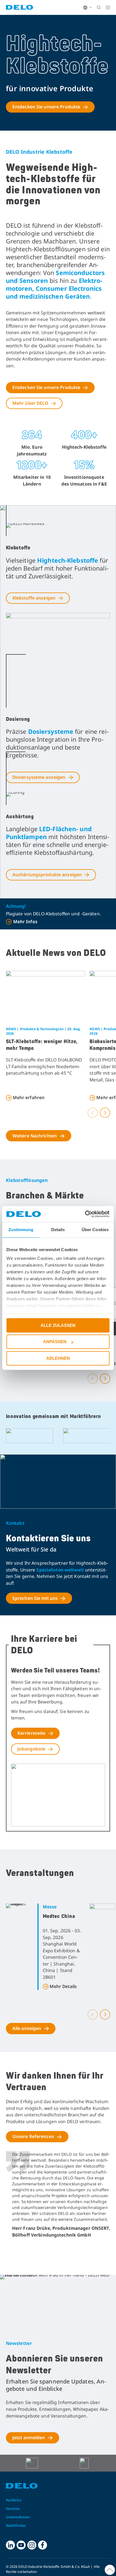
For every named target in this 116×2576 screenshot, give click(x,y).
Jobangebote (31, 1749)
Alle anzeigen (27, 2028)
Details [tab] (58, 1230)
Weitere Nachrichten (35, 1136)
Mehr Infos (25, 922)
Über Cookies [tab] (95, 1230)
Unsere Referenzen (33, 2136)
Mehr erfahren (29, 1097)
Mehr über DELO (30, 403)
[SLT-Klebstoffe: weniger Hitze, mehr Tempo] (46, 997)
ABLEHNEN (58, 1358)
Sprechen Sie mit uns (35, 1598)
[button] (93, 1113)
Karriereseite (32, 1733)
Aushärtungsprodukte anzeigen (47, 875)
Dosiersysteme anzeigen (39, 777)
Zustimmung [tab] (21, 1230)
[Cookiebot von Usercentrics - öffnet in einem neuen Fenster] (85, 1214)
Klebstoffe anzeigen (34, 598)
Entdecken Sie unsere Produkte (46, 107)
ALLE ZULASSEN (58, 1325)
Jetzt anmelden (29, 2438)
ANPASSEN (55, 1342)
